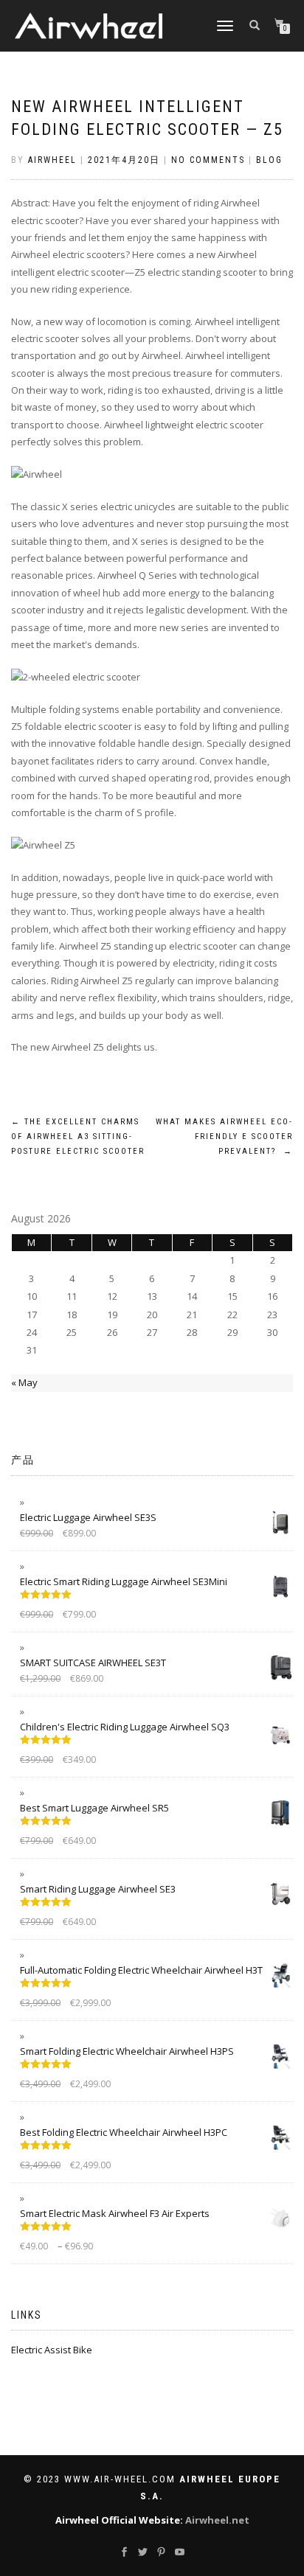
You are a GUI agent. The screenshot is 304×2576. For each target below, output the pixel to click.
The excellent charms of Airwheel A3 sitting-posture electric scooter (78, 1136)
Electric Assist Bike (52, 2350)
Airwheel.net (217, 2520)
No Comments (208, 160)
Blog (269, 160)
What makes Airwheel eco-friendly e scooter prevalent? (224, 1136)
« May (24, 1382)
